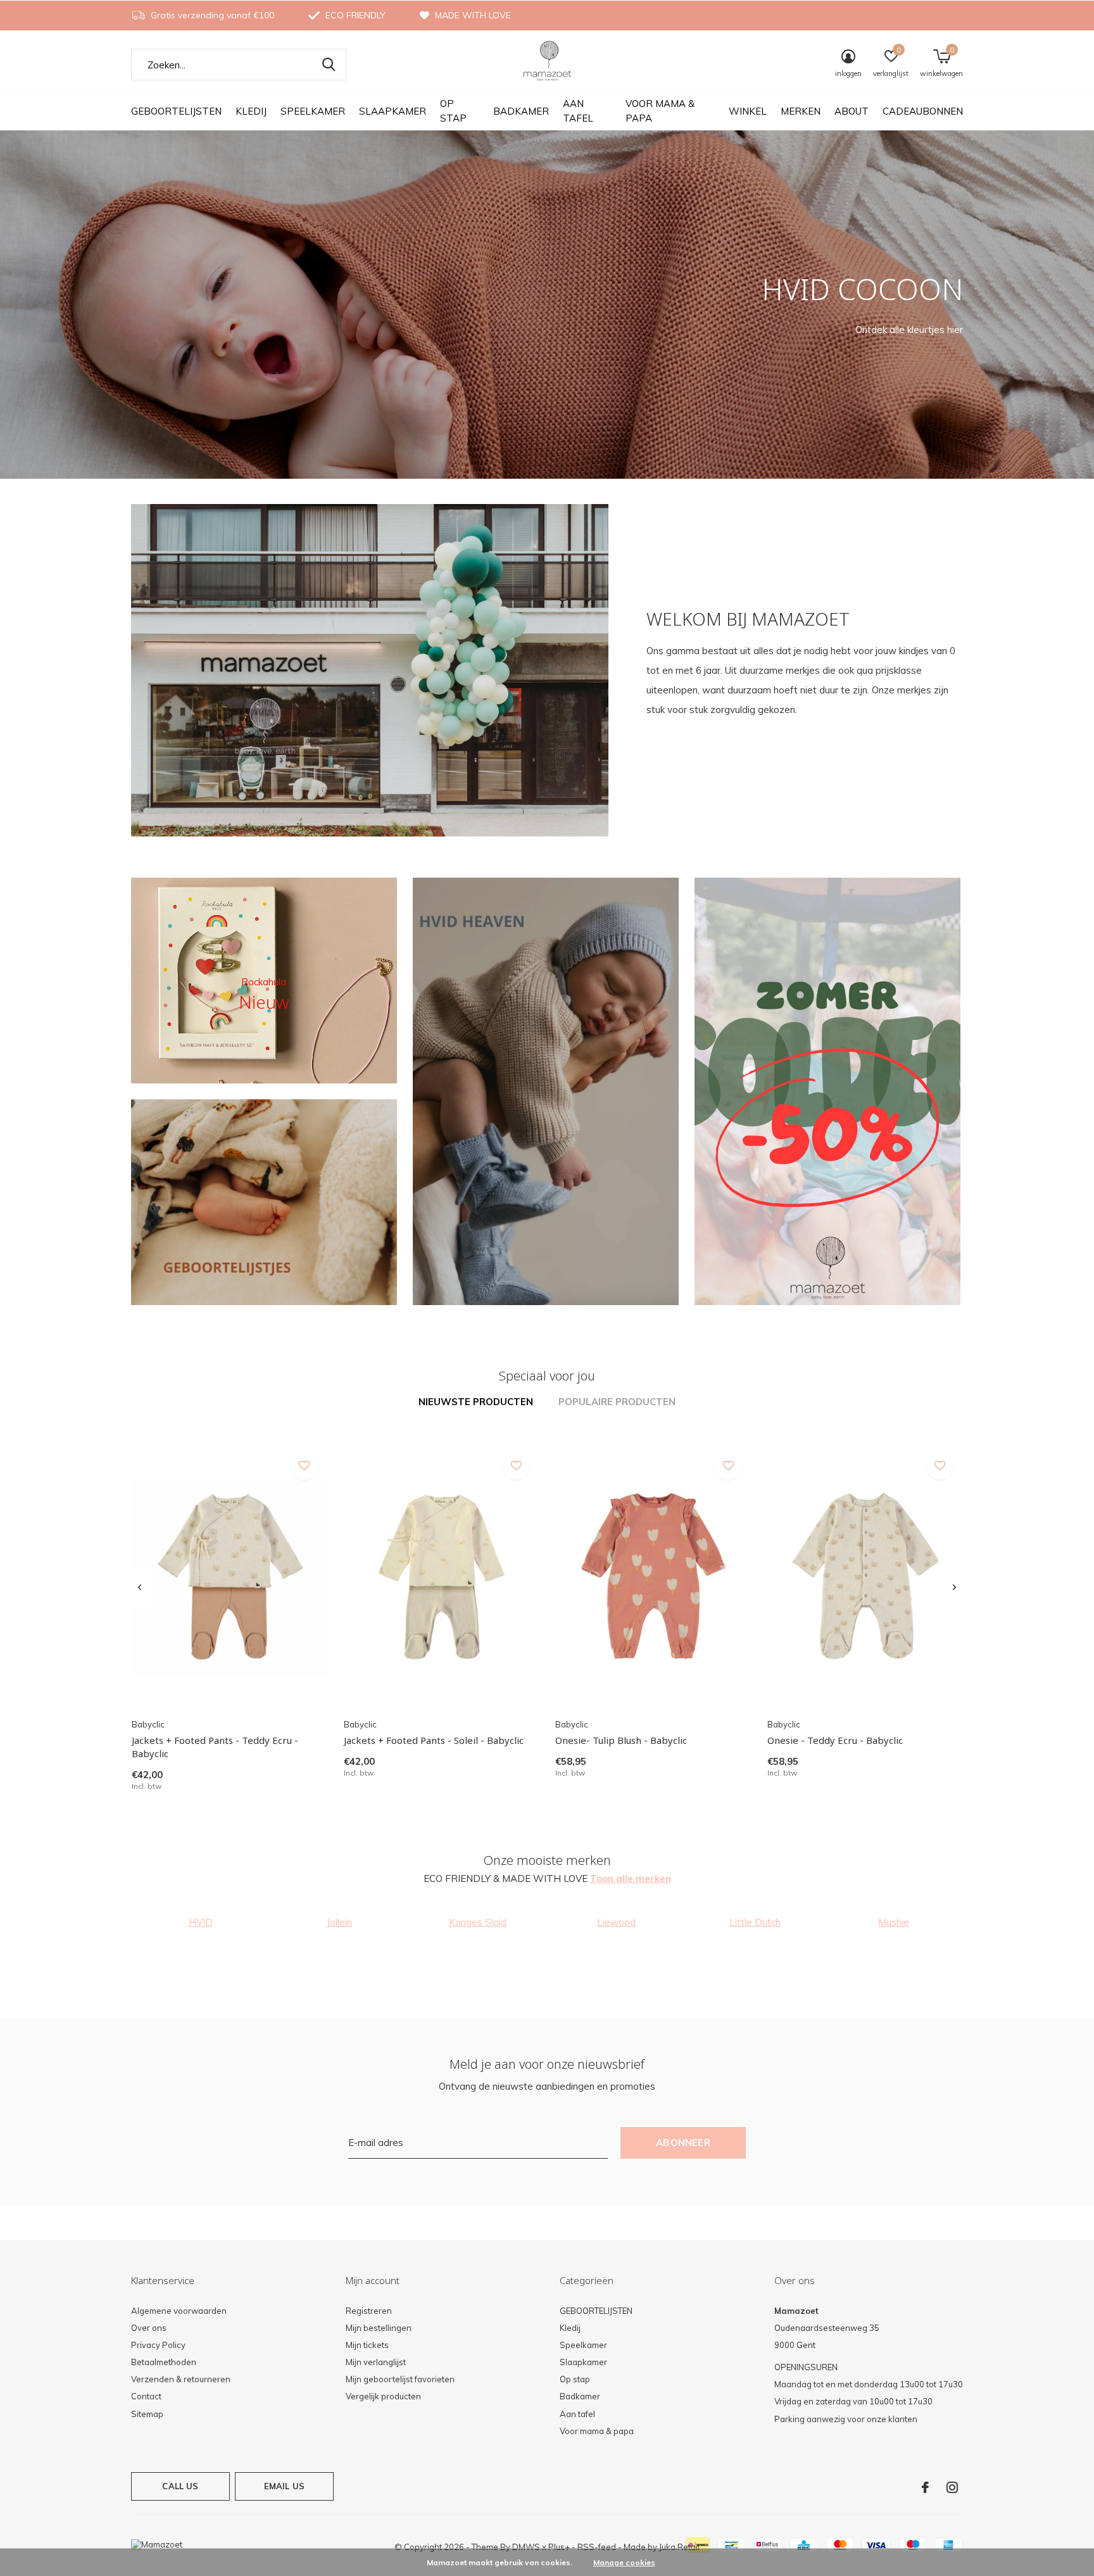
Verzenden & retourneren (181, 2379)
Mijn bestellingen (379, 2328)
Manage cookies (624, 2562)
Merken (801, 111)
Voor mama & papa (660, 111)
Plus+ (559, 2547)
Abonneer (683, 2143)
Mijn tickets (367, 2345)
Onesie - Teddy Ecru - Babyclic (835, 1740)
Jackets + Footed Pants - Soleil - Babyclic (434, 1740)
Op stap (453, 111)
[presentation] (140, 1588)
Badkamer (521, 111)
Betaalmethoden (164, 2362)
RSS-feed (597, 2547)
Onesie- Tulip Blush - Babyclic (621, 1740)
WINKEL (748, 111)
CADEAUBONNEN (923, 111)
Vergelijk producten (383, 2396)
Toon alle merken (631, 1878)
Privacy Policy (158, 2345)
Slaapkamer (393, 111)
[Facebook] (925, 2487)
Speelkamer (313, 111)
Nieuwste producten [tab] (476, 1402)
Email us (284, 2486)
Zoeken (329, 65)
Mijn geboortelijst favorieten (400, 2379)
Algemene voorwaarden (179, 2311)
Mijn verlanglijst (376, 2362)
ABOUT (852, 111)
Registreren (369, 2311)
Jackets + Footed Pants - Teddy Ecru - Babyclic (215, 1747)
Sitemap (147, 2414)
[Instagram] (952, 2487)
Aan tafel (578, 111)
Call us (180, 2486)
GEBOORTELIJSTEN (176, 111)
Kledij (251, 111)
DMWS (526, 2547)
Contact (146, 2396)
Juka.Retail (679, 2547)
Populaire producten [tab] (617, 1402)
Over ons (149, 2328)
